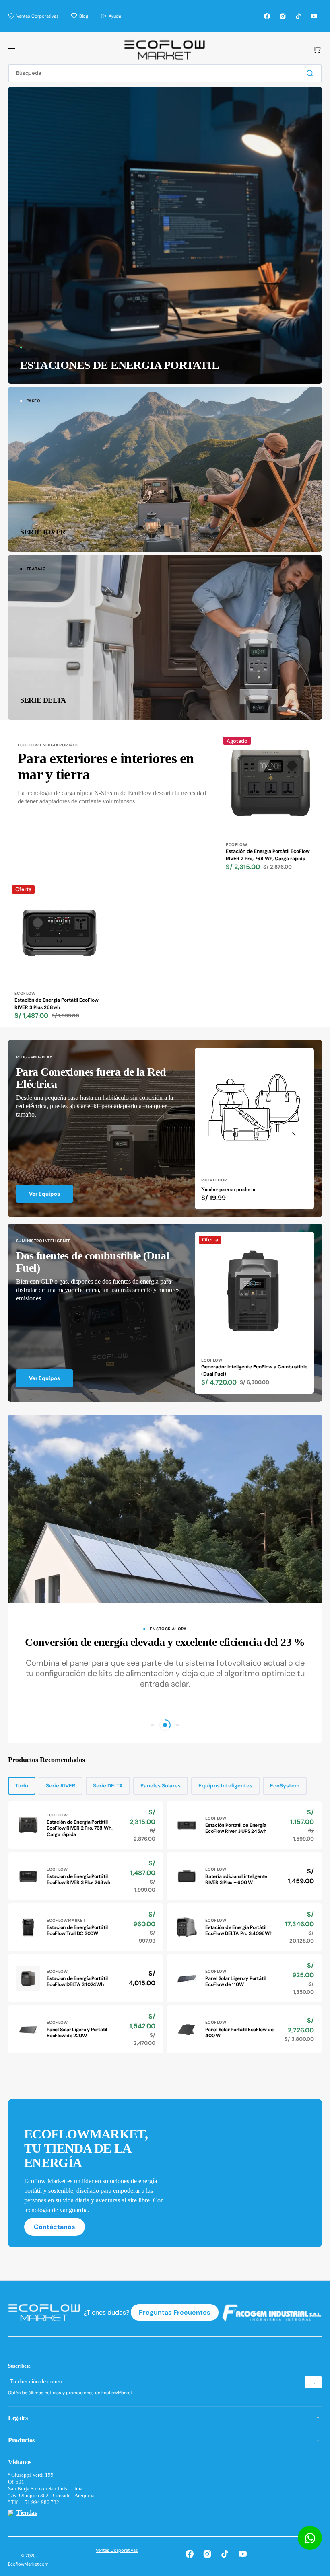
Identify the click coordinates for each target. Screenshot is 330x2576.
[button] (11, 50)
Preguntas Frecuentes (175, 2312)
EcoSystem (285, 1786)
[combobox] (165, 73)
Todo (22, 1786)
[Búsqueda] (311, 73)
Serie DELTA (108, 1786)
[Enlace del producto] (271, 805)
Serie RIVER (61, 1786)
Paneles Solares (161, 1786)
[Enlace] (165, 235)
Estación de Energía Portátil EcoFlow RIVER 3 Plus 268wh (57, 1004)
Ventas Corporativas (117, 2550)
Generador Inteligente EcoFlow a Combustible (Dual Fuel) (254, 1370)
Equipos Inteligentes (225, 1786)
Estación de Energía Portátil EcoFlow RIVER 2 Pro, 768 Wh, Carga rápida (268, 855)
